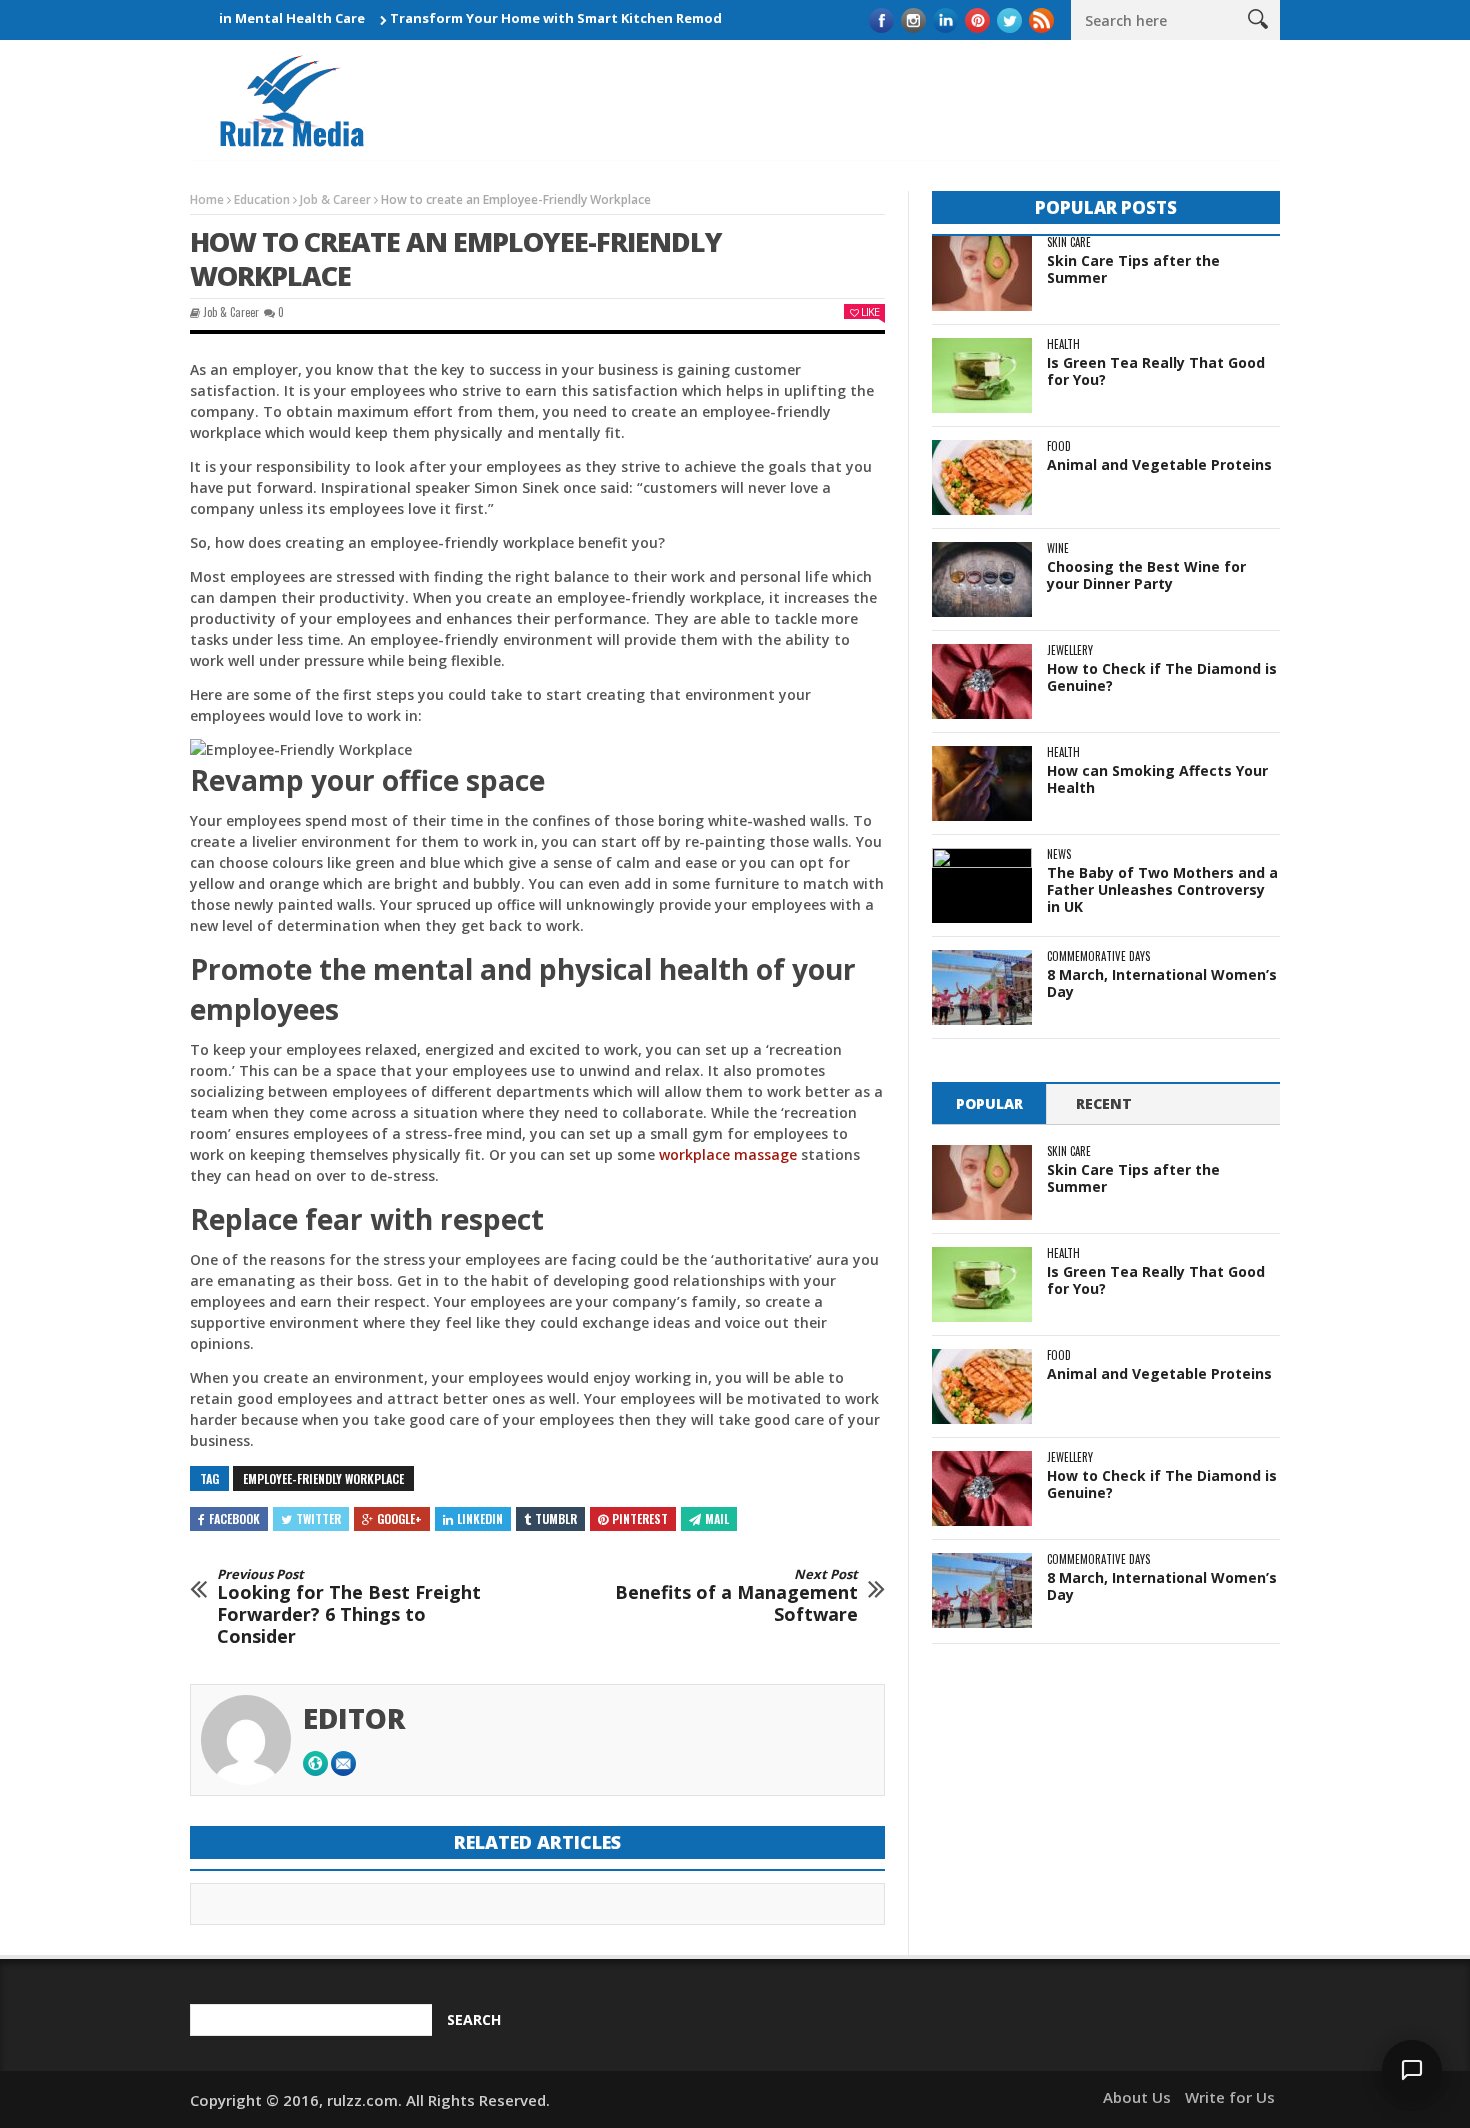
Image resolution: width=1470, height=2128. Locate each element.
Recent (1104, 1103)
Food (1059, 446)
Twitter (318, 1518)
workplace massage (728, 1154)
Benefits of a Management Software (736, 1596)
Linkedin (480, 1518)
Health (1063, 344)
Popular (989, 1103)
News (1059, 854)
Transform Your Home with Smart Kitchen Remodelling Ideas (551, 18)
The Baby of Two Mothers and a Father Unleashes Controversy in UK (1162, 889)
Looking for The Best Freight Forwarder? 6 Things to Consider (349, 1607)
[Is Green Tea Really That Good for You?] (982, 375)
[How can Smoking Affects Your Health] (982, 783)
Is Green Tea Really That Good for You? (1156, 371)
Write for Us (1230, 2097)
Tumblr (556, 1518)
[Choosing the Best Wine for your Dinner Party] (982, 579)
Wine (1058, 548)
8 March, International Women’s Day (1162, 983)
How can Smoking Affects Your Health (1157, 779)
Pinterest (640, 1518)
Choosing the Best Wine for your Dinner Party (1146, 575)
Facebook (234, 1518)
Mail (717, 1518)
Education (262, 199)
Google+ (399, 1518)
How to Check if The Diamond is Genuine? (1162, 677)
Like (870, 311)
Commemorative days (1098, 956)
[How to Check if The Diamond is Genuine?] (982, 681)
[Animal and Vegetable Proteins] (982, 477)
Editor (354, 1718)
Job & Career (335, 199)
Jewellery (1070, 650)
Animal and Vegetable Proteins (1159, 464)
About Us (1137, 2097)
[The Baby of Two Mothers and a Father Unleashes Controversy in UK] (982, 885)
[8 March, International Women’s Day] (982, 987)
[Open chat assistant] (1412, 2070)
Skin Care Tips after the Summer (1133, 269)
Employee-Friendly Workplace (323, 1478)
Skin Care (1069, 242)
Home (207, 199)
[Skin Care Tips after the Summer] (982, 273)
